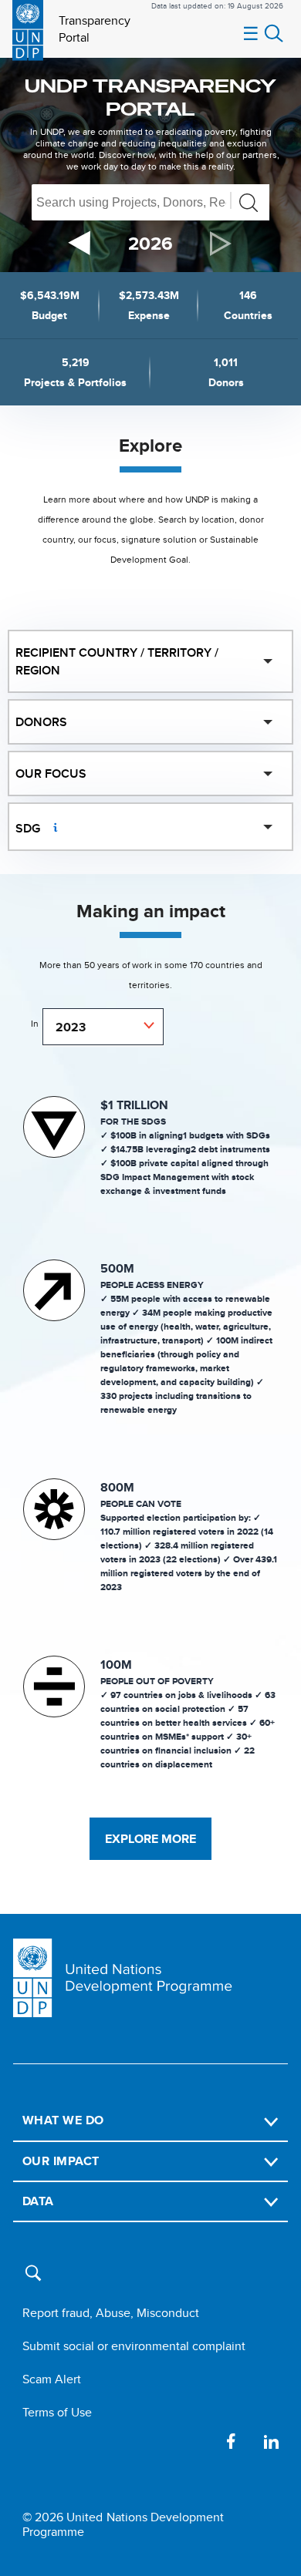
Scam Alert (52, 2379)
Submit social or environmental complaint (134, 2346)
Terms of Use (57, 2412)
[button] (37, 2280)
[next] (222, 244)
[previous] (79, 243)
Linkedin (271, 2441)
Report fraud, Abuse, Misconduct (111, 2313)
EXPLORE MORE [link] (150, 1839)
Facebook (231, 2441)
